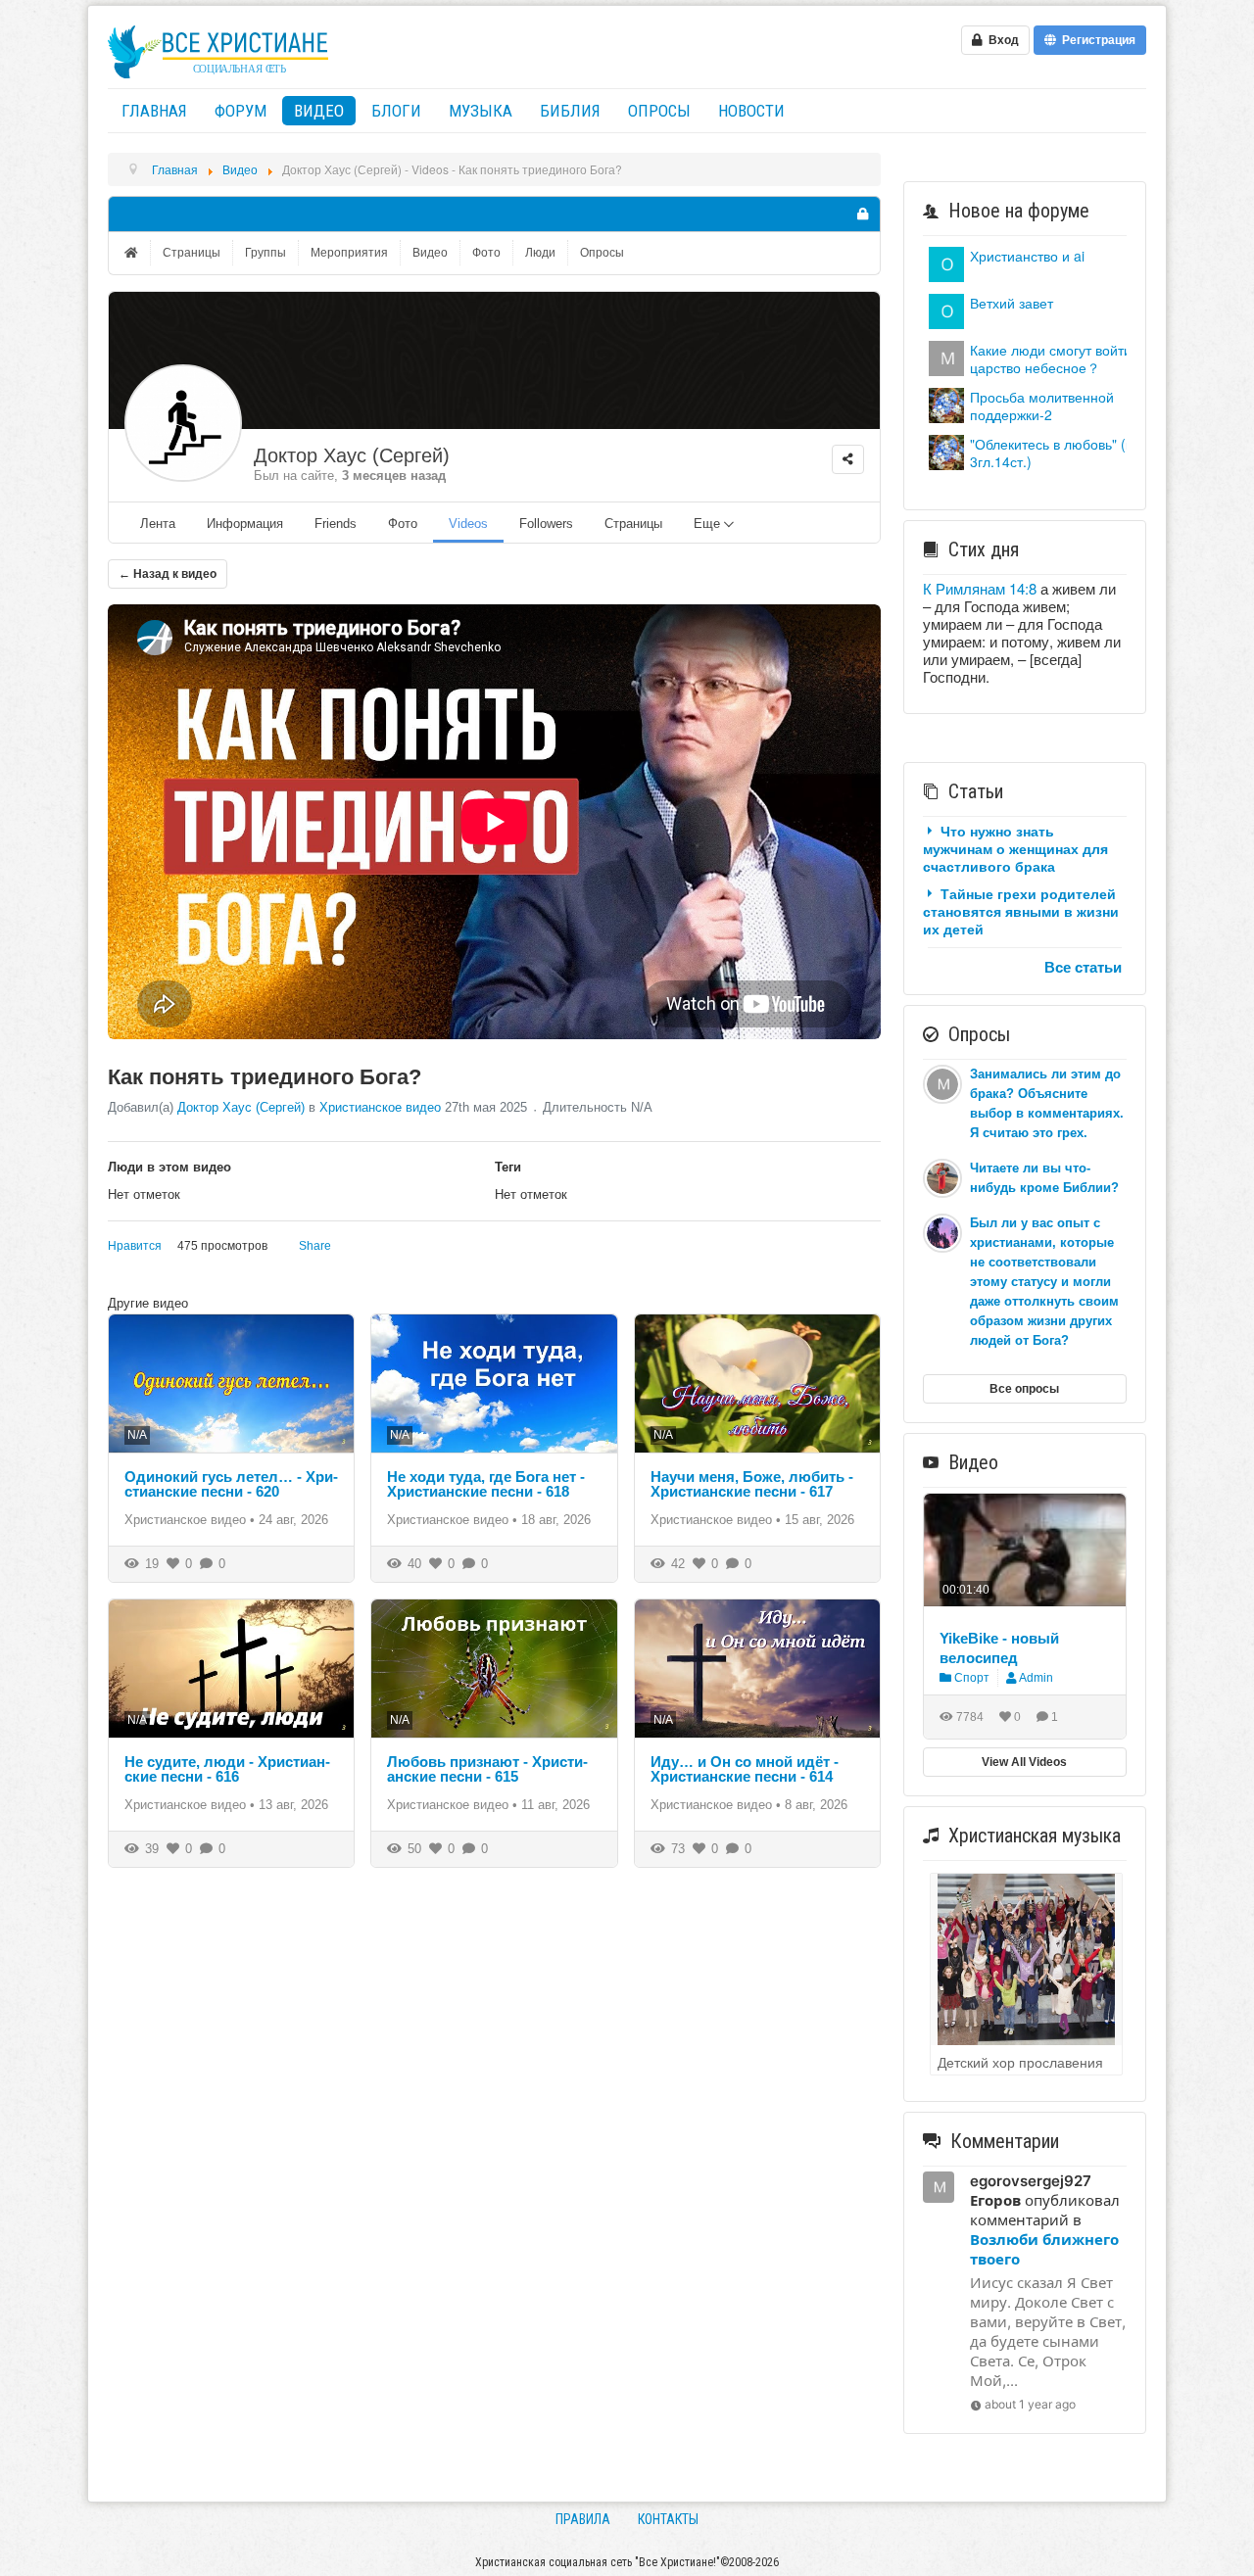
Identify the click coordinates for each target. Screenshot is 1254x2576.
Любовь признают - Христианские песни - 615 (487, 1769)
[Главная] (133, 253)
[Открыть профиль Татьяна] (946, 403)
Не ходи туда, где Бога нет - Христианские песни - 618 (486, 1484)
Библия (570, 111)
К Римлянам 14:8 (980, 588)
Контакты (668, 2519)
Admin (1036, 1678)
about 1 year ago (1030, 2404)
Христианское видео (380, 1107)
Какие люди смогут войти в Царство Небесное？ (1056, 358)
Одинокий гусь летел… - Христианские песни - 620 (231, 1484)
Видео (319, 111)
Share (315, 1246)
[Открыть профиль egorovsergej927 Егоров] (946, 356)
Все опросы (1024, 1389)
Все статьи (1083, 967)
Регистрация (1096, 40)
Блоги (396, 111)
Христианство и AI (1027, 256)
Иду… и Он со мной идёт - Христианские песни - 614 (745, 1769)
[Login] (862, 214)
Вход (1001, 40)
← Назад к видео (168, 574)
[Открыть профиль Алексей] (946, 262)
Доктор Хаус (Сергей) (352, 455)
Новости (751, 111)
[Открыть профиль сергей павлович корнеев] (946, 309)
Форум (241, 111)
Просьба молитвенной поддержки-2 (1042, 405)
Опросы (659, 111)
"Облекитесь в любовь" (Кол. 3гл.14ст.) (1061, 453)
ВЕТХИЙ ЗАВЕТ (1012, 303)
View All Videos (1024, 1762)
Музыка (481, 111)
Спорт (970, 1678)
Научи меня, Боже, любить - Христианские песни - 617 (752, 1484)
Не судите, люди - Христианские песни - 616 (227, 1769)
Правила (583, 2519)
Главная (154, 111)
